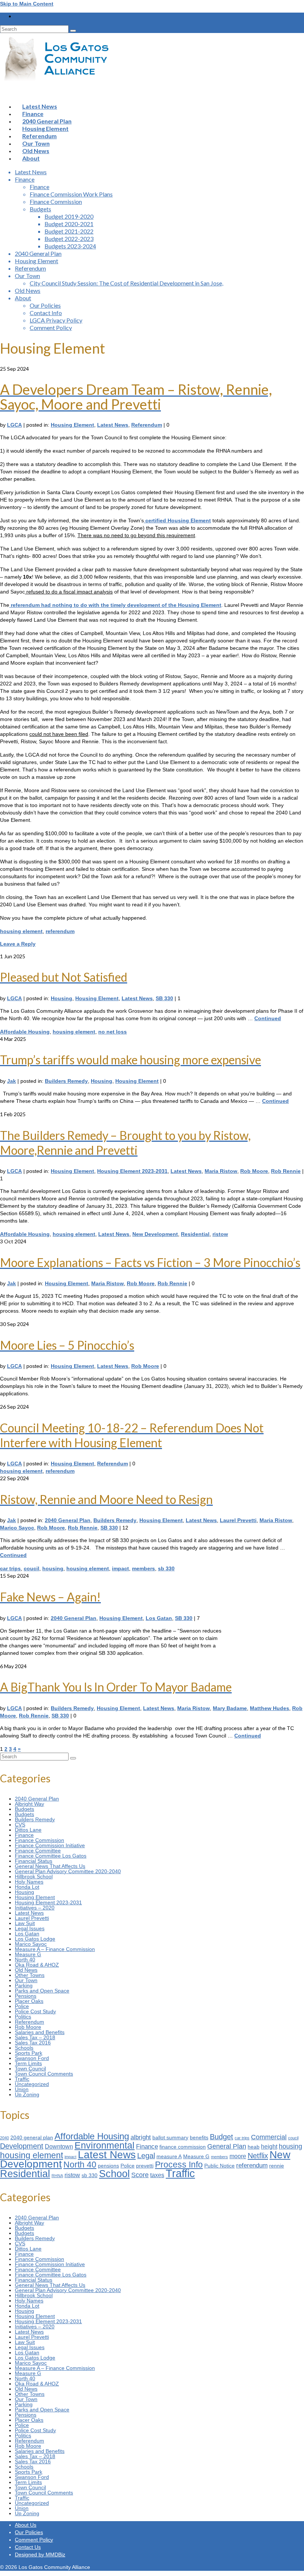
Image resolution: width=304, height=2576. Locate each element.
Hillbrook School (34, 1876)
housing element (21, 931)
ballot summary (170, 2138)
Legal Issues (30, 1928)
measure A (169, 2157)
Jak (11, 1081)
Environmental (105, 2145)
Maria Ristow (221, 1171)
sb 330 (166, 1568)
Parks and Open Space (42, 1991)
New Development (155, 1234)
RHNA (57, 2176)
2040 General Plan (68, 1520)
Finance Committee (38, 1851)
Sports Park (29, 2053)
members (143, 1568)
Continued (268, 1018)
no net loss (113, 1032)
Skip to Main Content (27, 4)
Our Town (26, 1980)
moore (238, 2156)
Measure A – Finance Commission (55, 1949)
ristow (220, 1234)
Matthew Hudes (270, 1708)
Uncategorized (32, 2084)
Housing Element (72, 425)
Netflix (258, 2156)
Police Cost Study (35, 2011)
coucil (32, 1568)
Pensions (26, 1996)
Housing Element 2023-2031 (132, 1171)
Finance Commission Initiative (50, 1845)
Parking (24, 1985)
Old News (26, 1970)
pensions (108, 2166)
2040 (4, 2138)
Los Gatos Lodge (35, 1939)
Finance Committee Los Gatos (51, 1856)
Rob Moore (254, 1171)
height (269, 2147)
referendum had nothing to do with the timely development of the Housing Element (115, 605)
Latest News (113, 425)
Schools (24, 2048)
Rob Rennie (286, 1171)
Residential (195, 1234)
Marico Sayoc (17, 1528)
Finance (24, 1835)
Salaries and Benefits (40, 2032)
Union (22, 2089)
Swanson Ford (32, 2058)
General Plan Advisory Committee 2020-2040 (68, 1871)
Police (22, 2006)
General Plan (227, 2146)
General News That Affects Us (50, 1866)
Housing (62, 998)
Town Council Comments (44, 2074)
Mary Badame (230, 1708)
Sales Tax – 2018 (35, 2037)
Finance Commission (39, 1840)
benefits (199, 2138)
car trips (10, 1568)
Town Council (30, 2069)
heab (254, 2147)
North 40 (25, 1960)
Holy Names (29, 1882)
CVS (20, 1825)
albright (141, 2137)
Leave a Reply (18, 944)
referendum (60, 931)
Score (140, 2175)
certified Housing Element (177, 520)
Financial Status (34, 1861)
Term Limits (28, 2063)
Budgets (24, 1809)
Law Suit (25, 1923)
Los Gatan (159, 1618)
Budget (222, 2137)
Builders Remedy (66, 1081)
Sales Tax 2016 (33, 2043)
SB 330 (164, 998)
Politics (23, 2017)
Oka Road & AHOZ (37, 1965)
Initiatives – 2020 (35, 1908)
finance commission (183, 2147)
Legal (146, 2156)
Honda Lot (27, 1887)
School (114, 2174)
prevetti (145, 2166)
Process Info (179, 2165)
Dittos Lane (28, 1830)
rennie (277, 2166)
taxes (157, 2175)
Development (22, 2146)
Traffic (22, 2079)
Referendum (147, 425)
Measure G (28, 1954)
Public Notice (219, 2166)
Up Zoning (27, 2094)
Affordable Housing (25, 1032)
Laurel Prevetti (238, 1520)
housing (53, 1568)
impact (120, 1568)
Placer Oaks (29, 2001)
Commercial (269, 2137)
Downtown (59, 2147)
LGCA (14, 425)
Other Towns (30, 1975)
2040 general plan (32, 2138)
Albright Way (29, 1804)
